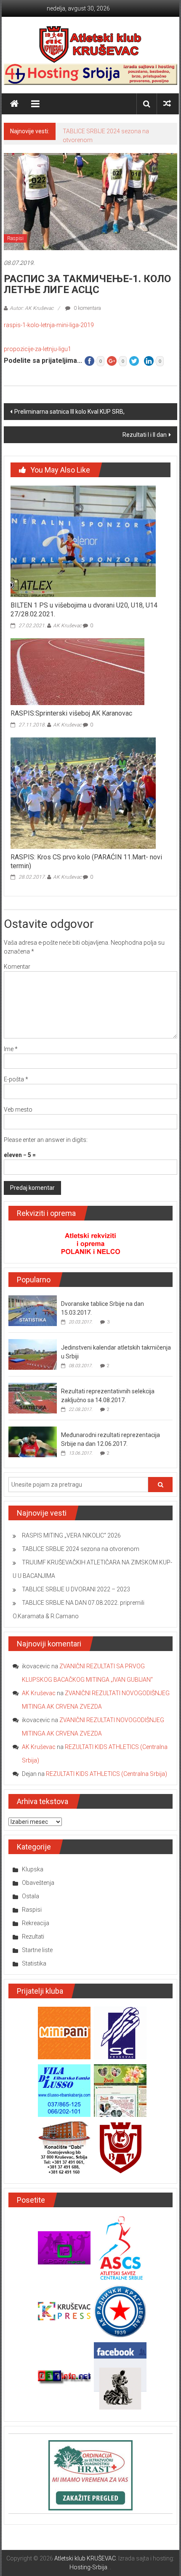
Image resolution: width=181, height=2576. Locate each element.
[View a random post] (167, 104)
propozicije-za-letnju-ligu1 (37, 349)
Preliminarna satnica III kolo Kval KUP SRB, (69, 412)
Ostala (31, 1896)
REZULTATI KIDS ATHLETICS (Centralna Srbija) (106, 1774)
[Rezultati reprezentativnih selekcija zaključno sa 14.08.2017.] (33, 1398)
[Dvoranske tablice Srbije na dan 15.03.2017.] (33, 1310)
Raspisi (15, 238)
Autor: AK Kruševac (32, 308)
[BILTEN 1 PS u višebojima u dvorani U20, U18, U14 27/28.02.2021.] (83, 541)
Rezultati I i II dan (145, 435)
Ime (11, 1049)
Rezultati (33, 1937)
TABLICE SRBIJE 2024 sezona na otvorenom (81, 1549)
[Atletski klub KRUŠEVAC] (90, 44)
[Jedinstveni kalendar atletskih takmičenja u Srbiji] (33, 1354)
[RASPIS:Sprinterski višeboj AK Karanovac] (77, 671)
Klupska (33, 1869)
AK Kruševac (67, 626)
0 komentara (87, 308)
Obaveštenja (38, 1883)
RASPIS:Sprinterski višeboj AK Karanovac (71, 713)
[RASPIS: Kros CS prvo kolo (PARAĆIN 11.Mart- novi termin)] (83, 793)
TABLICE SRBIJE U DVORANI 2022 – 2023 (76, 1589)
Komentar (17, 967)
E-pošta (16, 1079)
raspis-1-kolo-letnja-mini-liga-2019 (49, 325)
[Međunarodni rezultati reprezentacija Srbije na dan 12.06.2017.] (33, 1441)
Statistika (34, 1963)
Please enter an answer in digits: (46, 1140)
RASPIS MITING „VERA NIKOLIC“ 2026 (71, 1535)
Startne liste (37, 1950)
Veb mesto (18, 1110)
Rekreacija (36, 1923)
